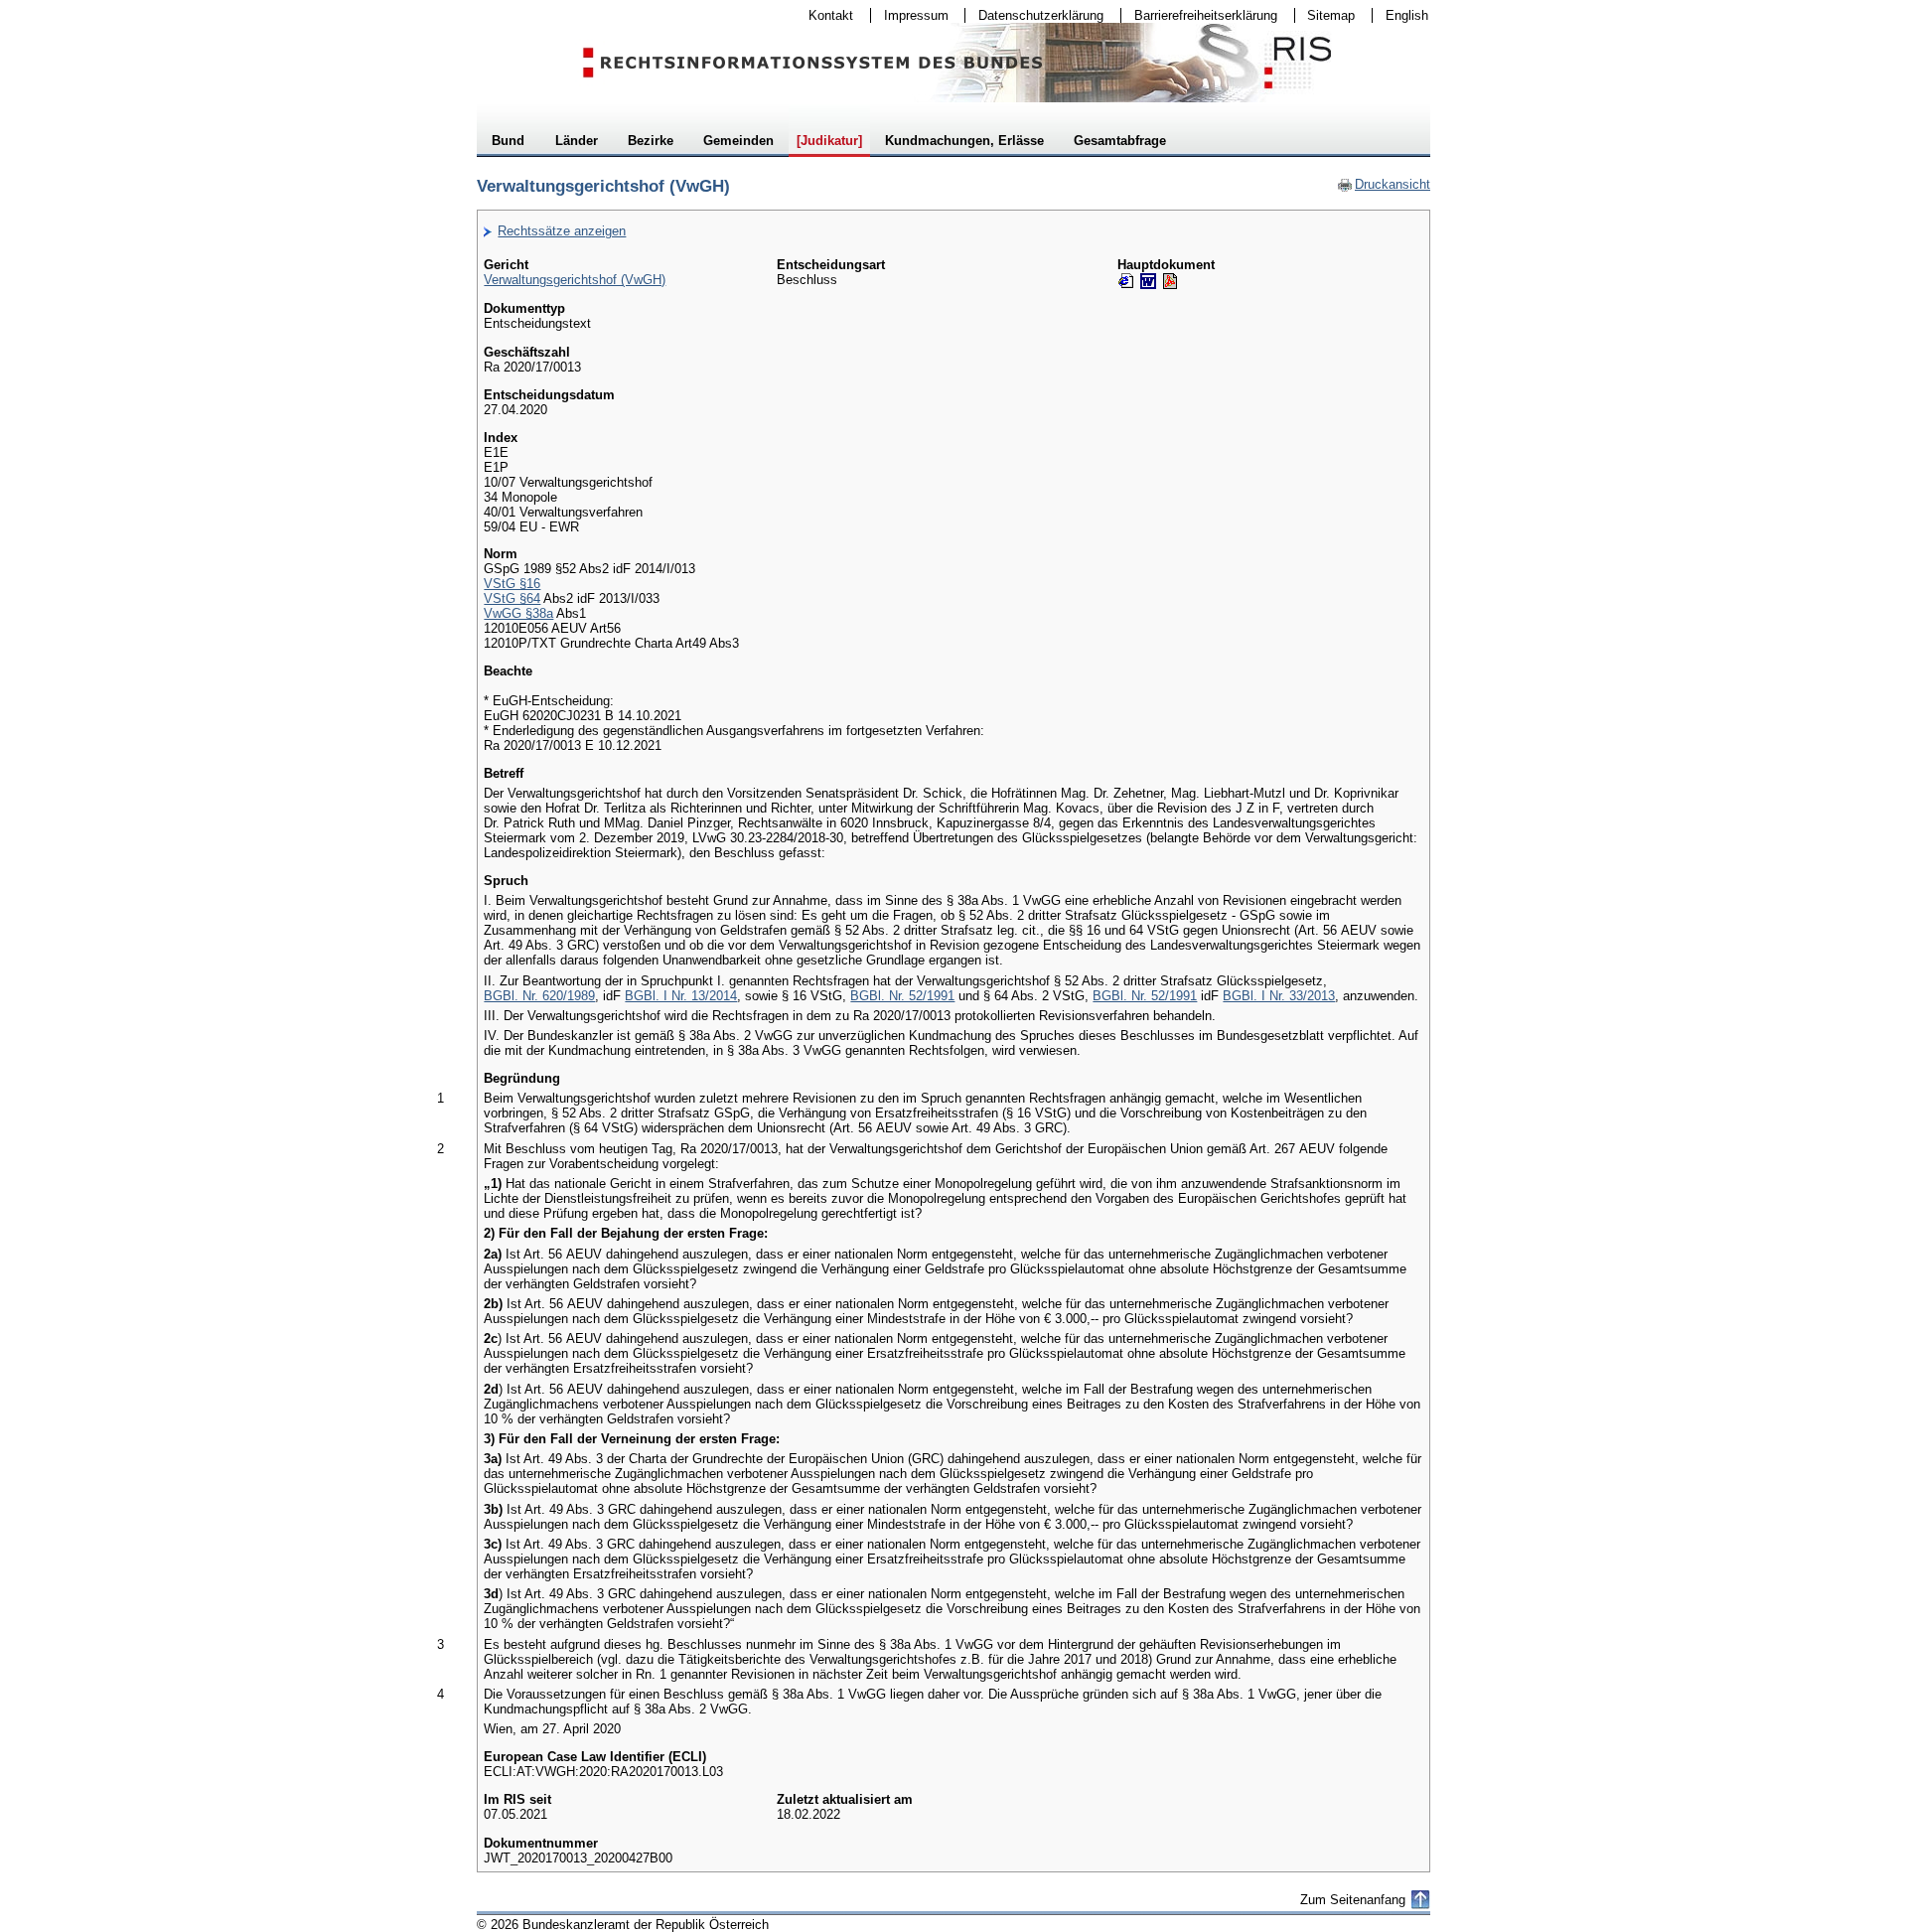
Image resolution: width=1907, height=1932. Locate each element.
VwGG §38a (518, 613)
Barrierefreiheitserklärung (1199, 15)
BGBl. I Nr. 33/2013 (1279, 996)
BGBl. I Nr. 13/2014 (681, 996)
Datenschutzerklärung (1034, 15)
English (1407, 15)
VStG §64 (512, 598)
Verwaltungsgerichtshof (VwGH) (575, 280)
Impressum (910, 15)
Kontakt (824, 15)
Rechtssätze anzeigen (562, 231)
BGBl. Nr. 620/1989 (539, 996)
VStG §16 (512, 584)
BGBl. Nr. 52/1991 (902, 996)
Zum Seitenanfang (1353, 1900)
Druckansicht (1384, 184)
